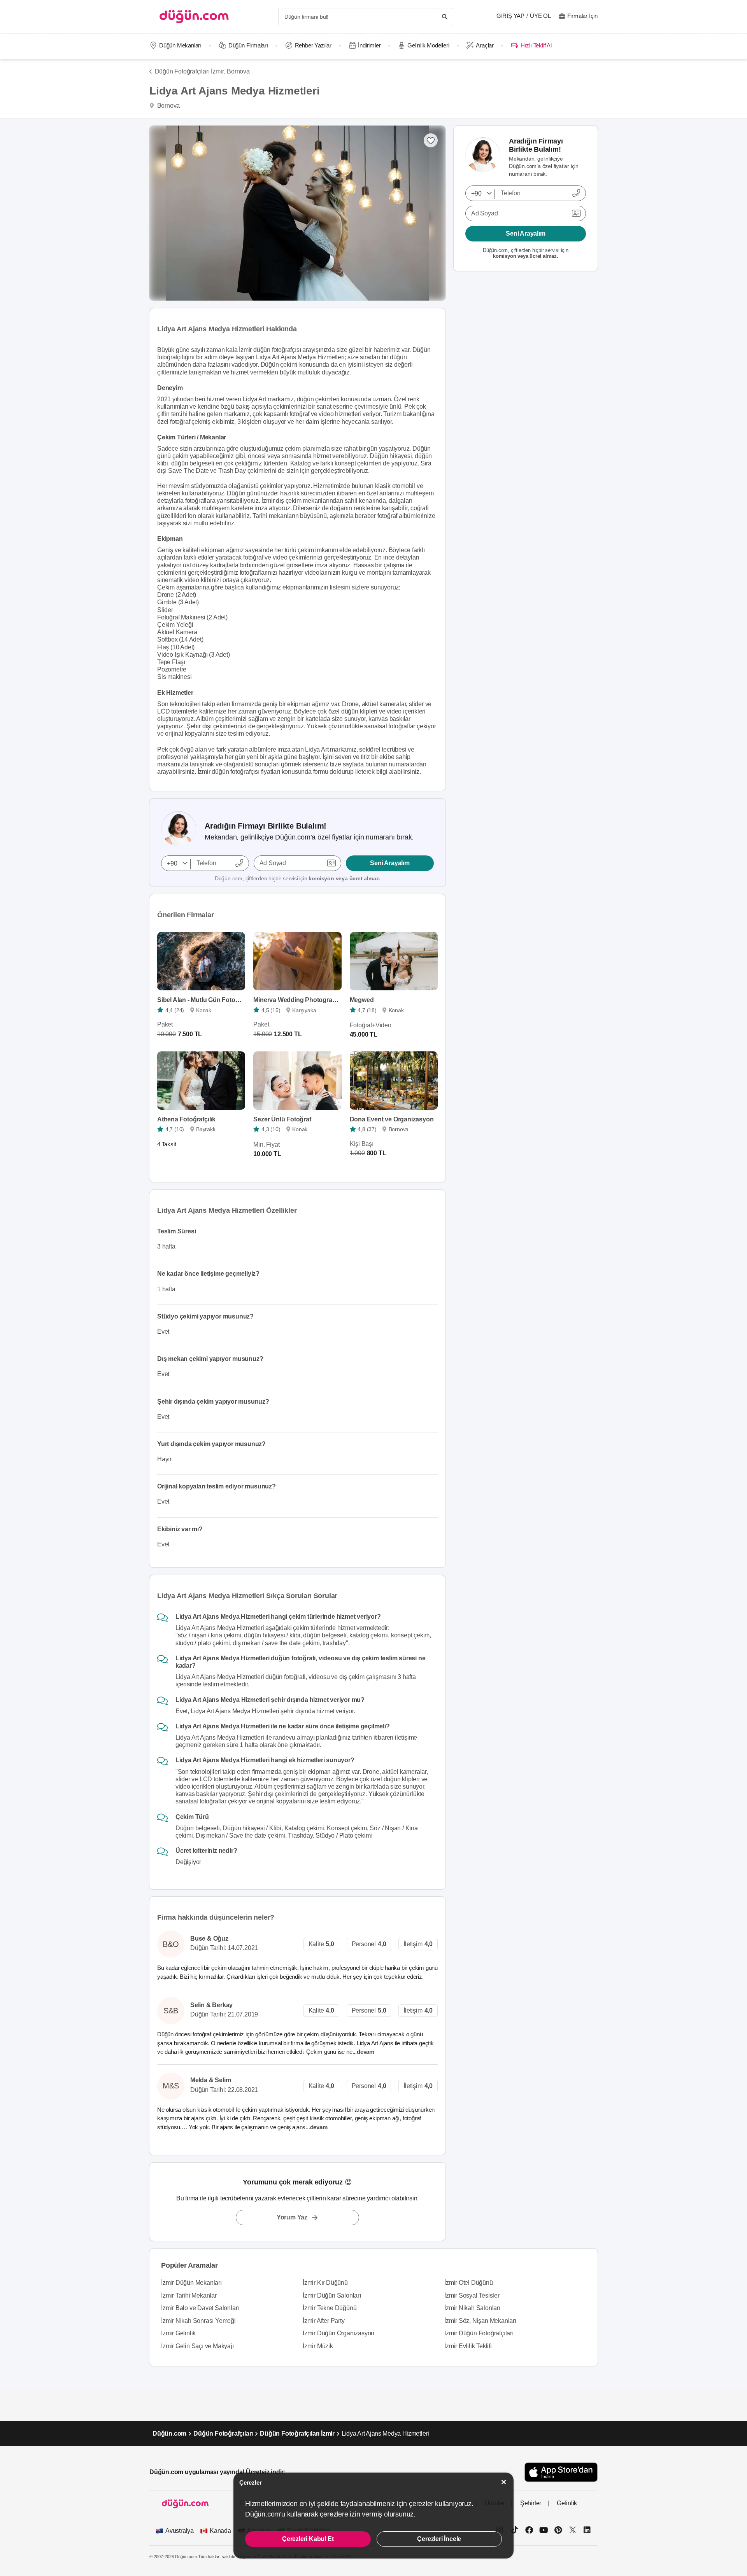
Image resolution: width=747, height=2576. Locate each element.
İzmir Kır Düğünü (325, 2283)
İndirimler (369, 45)
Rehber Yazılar (313, 45)
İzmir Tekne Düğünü (330, 2308)
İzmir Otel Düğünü (469, 2283)
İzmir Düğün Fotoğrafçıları (479, 2333)
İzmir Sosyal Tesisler (472, 2295)
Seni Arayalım (390, 863)
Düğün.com (169, 2433)
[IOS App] (561, 2472)
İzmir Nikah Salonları (472, 2308)
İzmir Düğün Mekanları (191, 2283)
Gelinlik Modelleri (428, 45)
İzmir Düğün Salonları (332, 2295)
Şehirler (531, 2503)
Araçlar (485, 45)
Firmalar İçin (582, 16)
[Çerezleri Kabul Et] (504, 2482)
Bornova (238, 71)
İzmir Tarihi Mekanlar (189, 2295)
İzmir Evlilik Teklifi (468, 2346)
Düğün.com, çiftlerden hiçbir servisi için (297, 878)
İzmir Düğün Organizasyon (338, 2333)
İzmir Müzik (318, 2346)
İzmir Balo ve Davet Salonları (200, 2308)
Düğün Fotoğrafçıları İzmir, (190, 71)
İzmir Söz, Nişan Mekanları (480, 2321)
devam (366, 2052)
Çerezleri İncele (439, 2539)
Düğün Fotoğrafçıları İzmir (297, 2433)
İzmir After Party (324, 2321)
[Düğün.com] (194, 17)
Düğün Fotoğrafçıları (223, 2433)
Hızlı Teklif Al (536, 45)
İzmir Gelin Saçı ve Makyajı (197, 2346)
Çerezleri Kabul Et (308, 2539)
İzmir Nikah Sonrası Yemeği (198, 2321)
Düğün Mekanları (180, 45)
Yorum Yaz (292, 2217)
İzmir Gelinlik (178, 2333)
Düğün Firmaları (248, 45)
